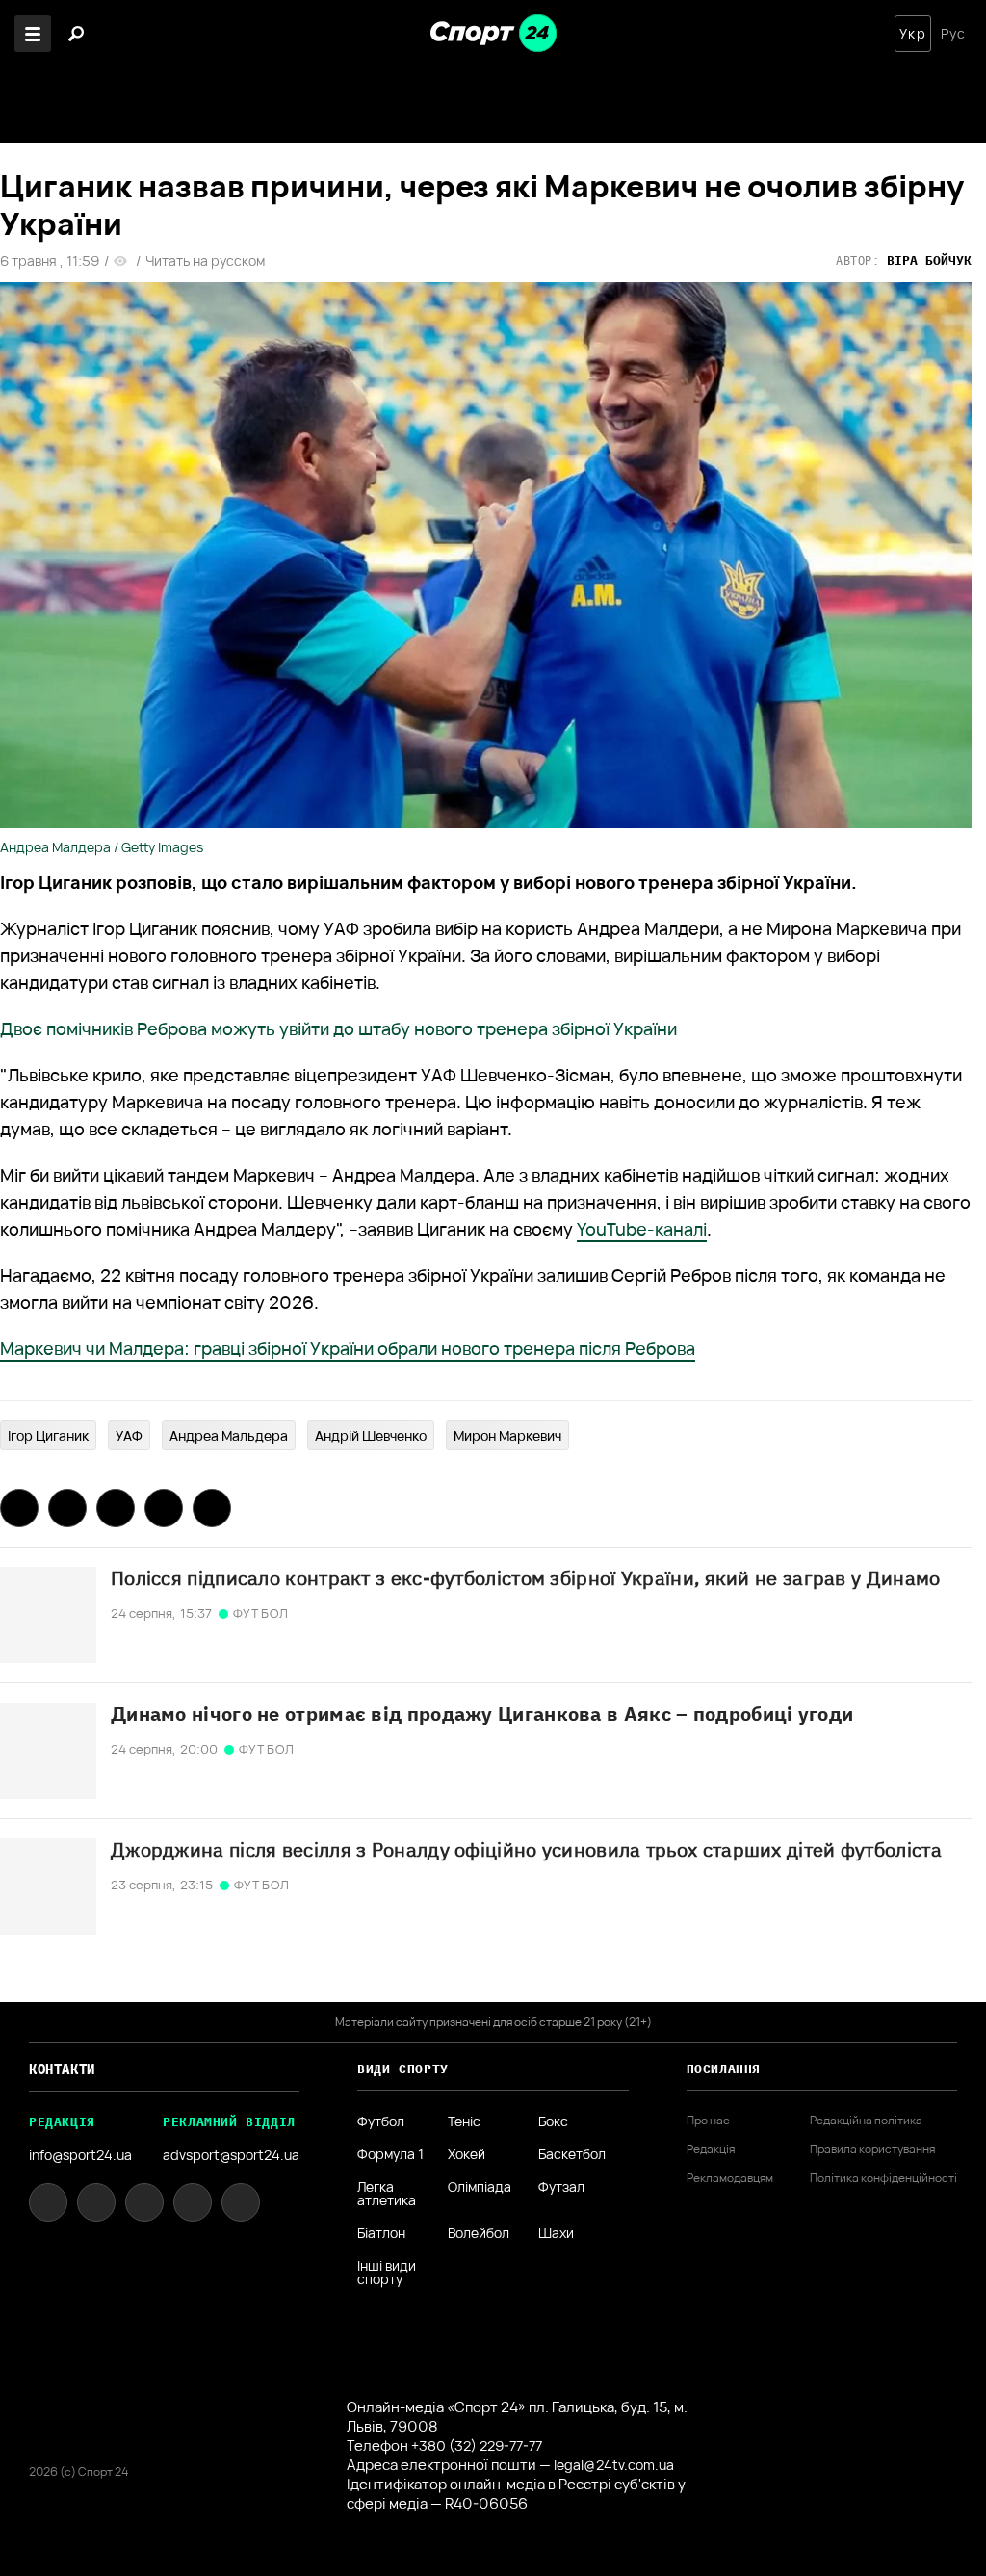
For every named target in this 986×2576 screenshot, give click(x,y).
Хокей (467, 2154)
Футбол (381, 2121)
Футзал (561, 2188)
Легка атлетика (387, 2194)
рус (953, 34)
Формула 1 (390, 2154)
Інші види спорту (387, 2273)
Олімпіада (480, 2188)
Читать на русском (205, 261)
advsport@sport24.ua (231, 2155)
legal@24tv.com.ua (614, 2465)
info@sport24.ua (80, 2155)
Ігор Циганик (48, 1435)
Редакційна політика (866, 2121)
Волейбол (479, 2233)
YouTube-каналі (642, 1229)
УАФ (129, 1435)
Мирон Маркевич (507, 1435)
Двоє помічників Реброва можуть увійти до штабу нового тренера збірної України (338, 1028)
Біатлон (381, 2233)
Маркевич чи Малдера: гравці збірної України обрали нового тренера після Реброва (348, 1348)
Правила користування (872, 2149)
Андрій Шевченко (371, 1435)
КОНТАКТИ (62, 2069)
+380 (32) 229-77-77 (477, 2446)
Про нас (708, 2121)
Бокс (553, 2121)
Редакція (711, 2149)
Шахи (556, 2233)
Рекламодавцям (730, 2178)
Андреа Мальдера (229, 1435)
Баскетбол (572, 2154)
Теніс (464, 2121)
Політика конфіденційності (883, 2178)
